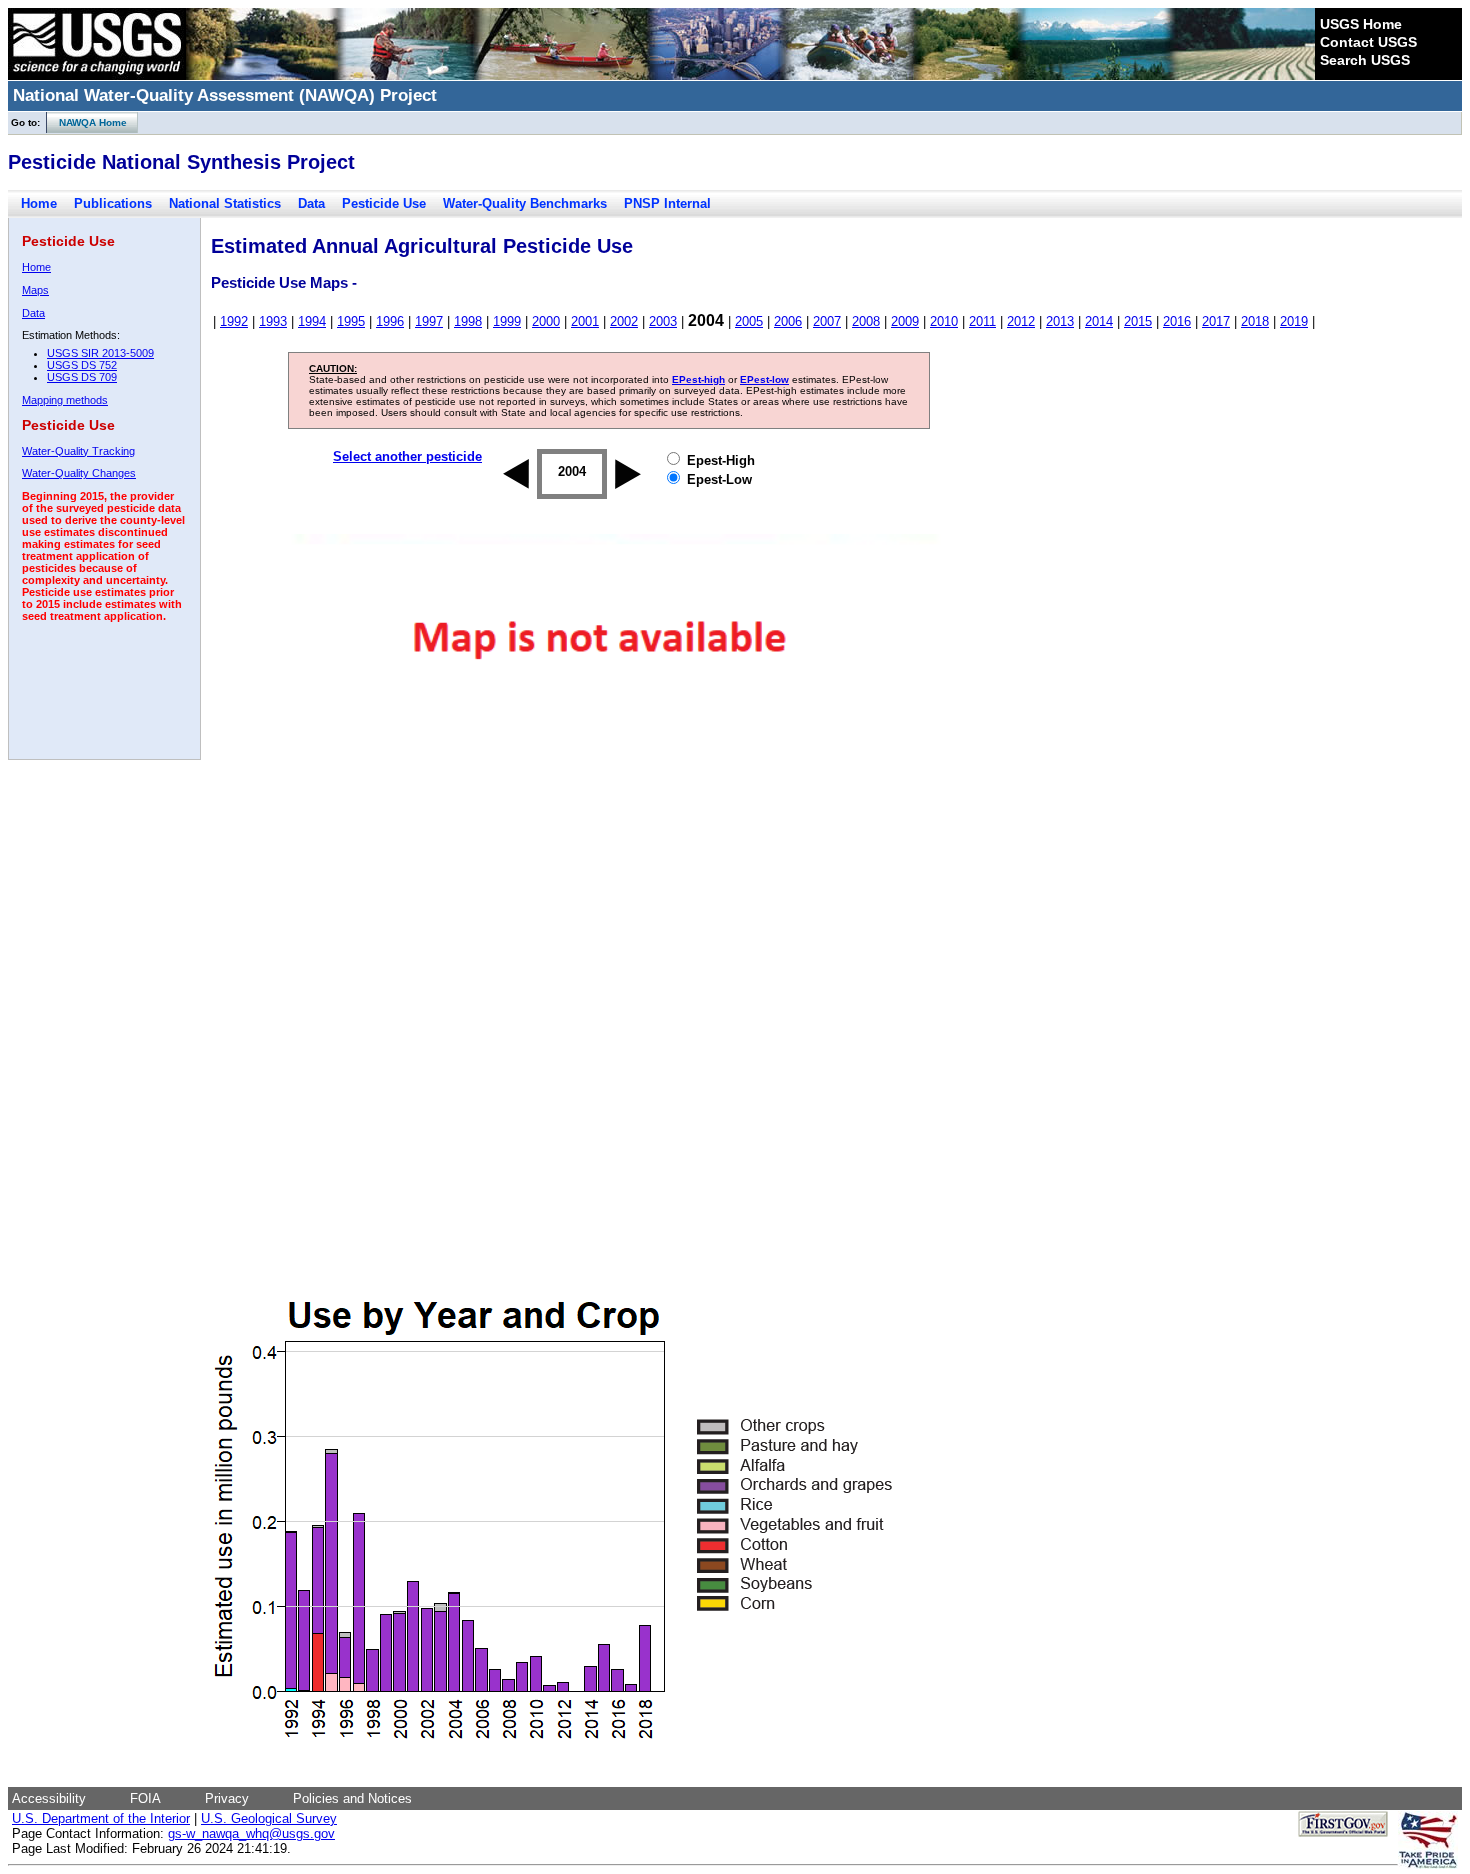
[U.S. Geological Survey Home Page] (97, 75)
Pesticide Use (384, 203)
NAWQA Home (87, 122)
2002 (624, 321)
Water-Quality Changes (79, 473)
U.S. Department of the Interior (101, 1818)
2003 (663, 321)
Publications (113, 203)
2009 (905, 321)
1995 (351, 321)
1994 (312, 321)
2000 (546, 321)
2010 (944, 321)
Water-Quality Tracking (78, 451)
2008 (866, 321)
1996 (390, 321)
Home (39, 203)
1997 (429, 321)
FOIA (145, 1798)
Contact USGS (1368, 42)
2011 (982, 321)
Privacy (227, 1798)
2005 (749, 321)
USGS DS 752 (82, 365)
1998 (468, 321)
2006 (788, 321)
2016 (1177, 321)
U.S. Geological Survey (269, 1818)
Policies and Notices (352, 1798)
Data (311, 203)
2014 (1099, 321)
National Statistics (225, 203)
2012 (1021, 321)
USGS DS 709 (82, 377)
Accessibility (49, 1798)
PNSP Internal (667, 203)
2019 (1294, 321)
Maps (35, 290)
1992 (234, 321)
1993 (273, 321)
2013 (1060, 321)
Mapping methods (65, 400)
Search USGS (1365, 60)
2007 (827, 321)
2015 (1138, 321)
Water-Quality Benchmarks (525, 203)
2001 (585, 321)
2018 (1255, 321)
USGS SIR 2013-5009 (100, 353)
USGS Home (1361, 24)
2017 (1216, 321)
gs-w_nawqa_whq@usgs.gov (251, 1833)
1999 (507, 321)
